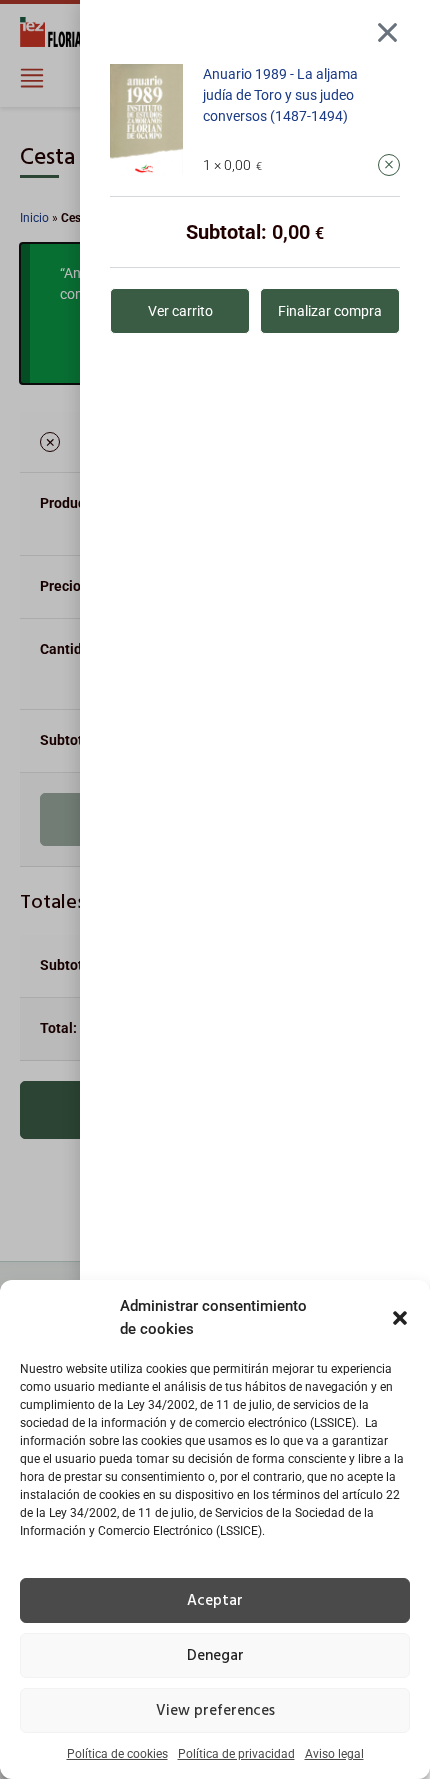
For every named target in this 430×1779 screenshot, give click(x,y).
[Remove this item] (389, 165)
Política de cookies (117, 1754)
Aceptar (215, 1601)
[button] (400, 1318)
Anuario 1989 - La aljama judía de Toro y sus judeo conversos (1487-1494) (280, 95)
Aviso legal (334, 1754)
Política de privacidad (236, 1754)
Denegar (215, 1656)
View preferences (215, 1711)
